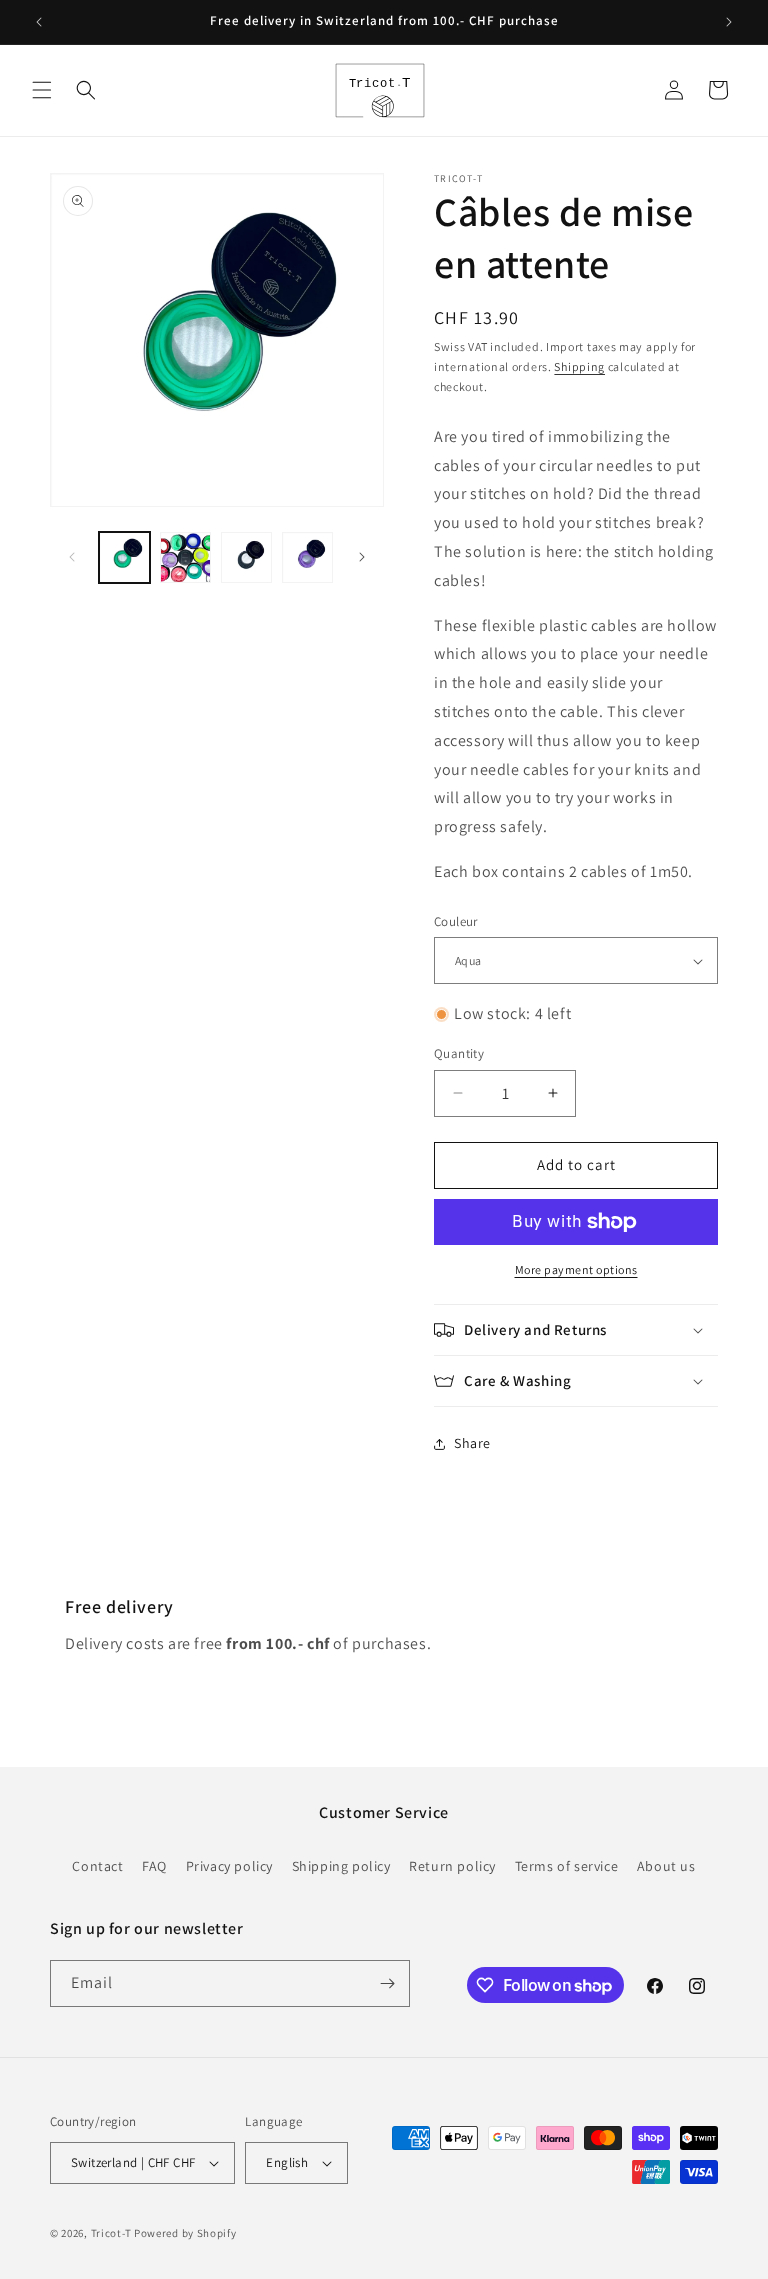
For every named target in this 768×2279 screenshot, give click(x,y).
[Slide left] (72, 557)
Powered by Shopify (185, 2233)
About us (666, 1866)
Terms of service (567, 1866)
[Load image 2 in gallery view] (185, 557)
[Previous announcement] (39, 22)
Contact (97, 1866)
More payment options (576, 1269)
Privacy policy (229, 1866)
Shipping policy (341, 1866)
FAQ (154, 1866)
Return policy (452, 1866)
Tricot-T (111, 2233)
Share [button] (472, 1443)
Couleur (456, 921)
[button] (42, 90)
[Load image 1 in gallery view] (124, 557)
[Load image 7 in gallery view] (307, 557)
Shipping (579, 366)
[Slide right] (362, 557)
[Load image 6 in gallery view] (246, 557)
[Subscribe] (387, 1983)
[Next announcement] (729, 22)
